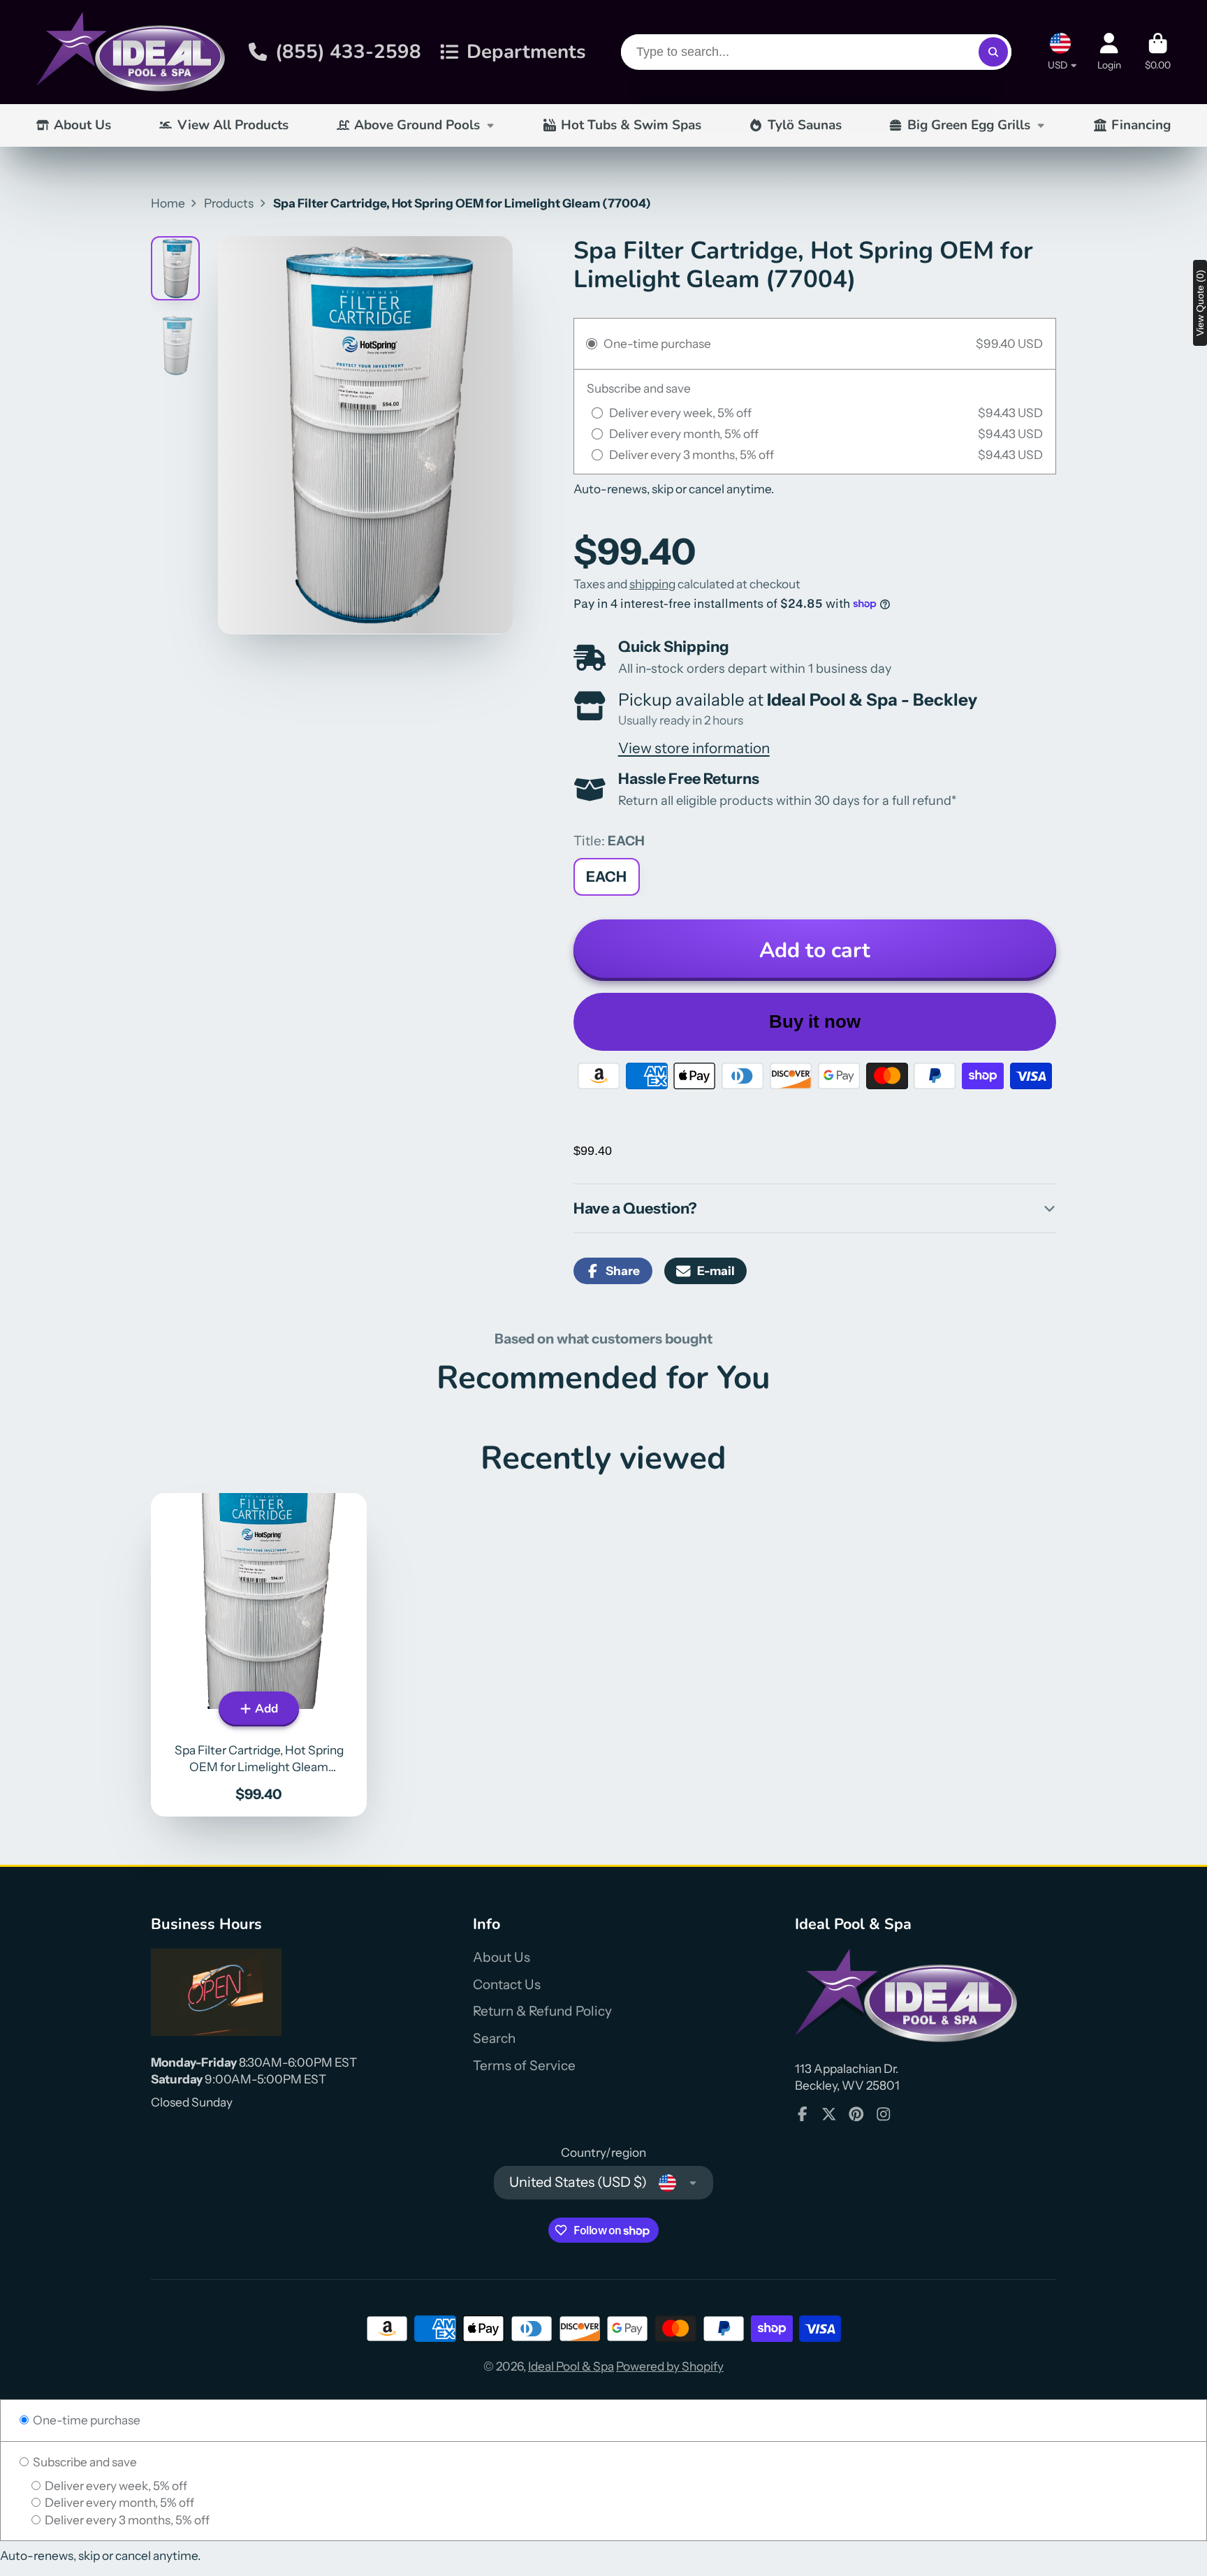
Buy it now (815, 1021)
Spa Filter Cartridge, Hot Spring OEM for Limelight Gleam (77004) (259, 1655)
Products (229, 203)
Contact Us (507, 1985)
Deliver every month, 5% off (118, 2502)
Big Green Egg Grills (969, 125)
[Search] (993, 52)
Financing (1141, 125)
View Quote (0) (1200, 303)
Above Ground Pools (417, 125)
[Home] (131, 52)
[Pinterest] (856, 2114)
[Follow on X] (829, 2114)
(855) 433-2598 (348, 52)
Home (168, 203)
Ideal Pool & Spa (571, 2366)
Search (494, 2038)
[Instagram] (884, 2114)
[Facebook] (803, 2114)
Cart (1158, 52)
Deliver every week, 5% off (115, 2486)
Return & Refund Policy (542, 2011)
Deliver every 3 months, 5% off (126, 2520)
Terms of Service (524, 2066)
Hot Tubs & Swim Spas (631, 125)
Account (1109, 52)
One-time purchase (86, 2420)
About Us (82, 125)
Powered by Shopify (670, 2366)
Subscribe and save (84, 2462)
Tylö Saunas (805, 125)
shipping (652, 584)
